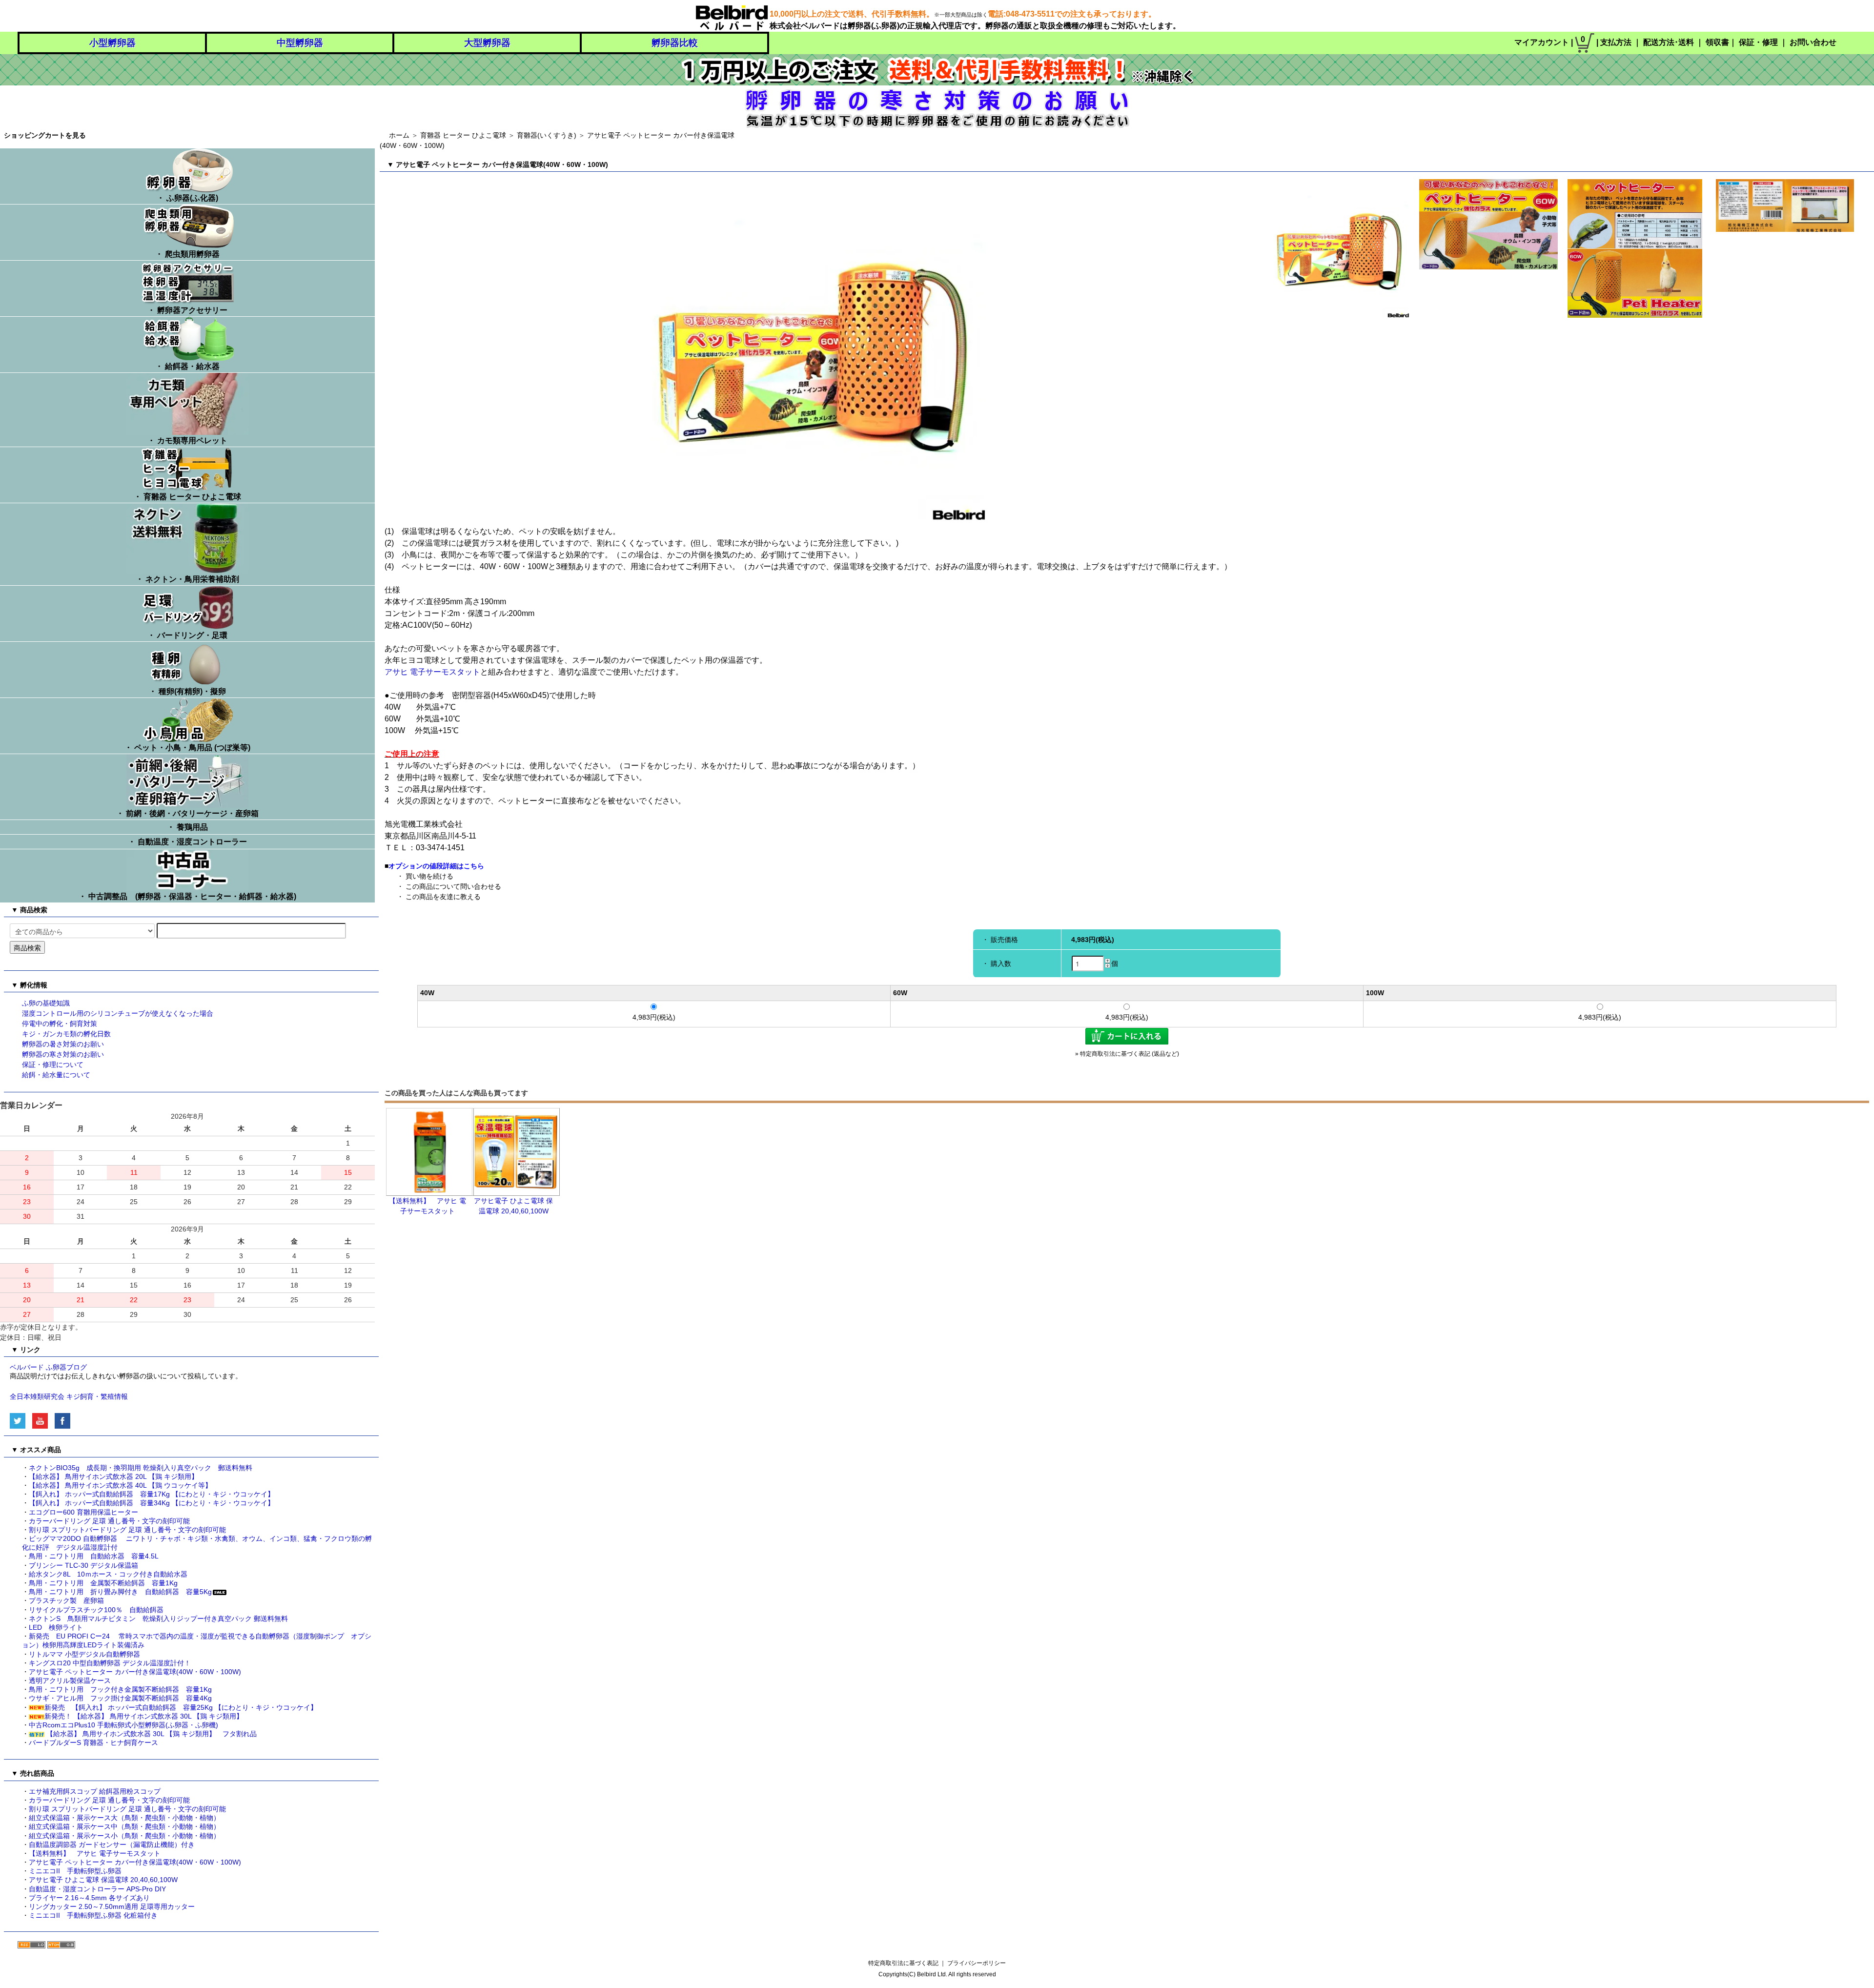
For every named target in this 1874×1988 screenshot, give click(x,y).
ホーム (399, 135)
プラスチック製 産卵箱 (66, 1600)
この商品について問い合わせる (453, 886)
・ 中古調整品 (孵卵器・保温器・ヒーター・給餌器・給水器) (187, 896)
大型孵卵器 (487, 43)
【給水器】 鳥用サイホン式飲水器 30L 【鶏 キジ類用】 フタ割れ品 (151, 1734)
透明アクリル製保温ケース (70, 1681)
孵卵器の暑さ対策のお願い (63, 1044)
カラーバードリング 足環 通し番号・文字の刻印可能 (109, 1521)
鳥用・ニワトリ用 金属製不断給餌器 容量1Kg (103, 1583)
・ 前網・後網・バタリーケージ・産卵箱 (187, 813)
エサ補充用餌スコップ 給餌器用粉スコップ (95, 1791)
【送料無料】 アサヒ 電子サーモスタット (95, 1853)
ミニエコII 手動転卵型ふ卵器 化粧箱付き (93, 1915)
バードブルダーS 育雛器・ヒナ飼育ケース (93, 1742)
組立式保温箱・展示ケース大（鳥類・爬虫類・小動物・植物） (124, 1818)
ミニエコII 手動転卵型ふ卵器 (75, 1871)
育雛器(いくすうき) (547, 135)
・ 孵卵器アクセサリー (187, 310)
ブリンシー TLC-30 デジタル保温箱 (83, 1565)
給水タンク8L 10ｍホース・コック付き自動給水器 (108, 1574)
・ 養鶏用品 (187, 827)
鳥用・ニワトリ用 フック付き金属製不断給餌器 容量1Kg (120, 1689)
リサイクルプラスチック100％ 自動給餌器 (100, 1610)
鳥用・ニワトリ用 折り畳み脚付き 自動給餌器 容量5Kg (120, 1592)
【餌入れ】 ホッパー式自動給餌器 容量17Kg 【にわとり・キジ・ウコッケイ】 (152, 1494)
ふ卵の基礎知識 (46, 1003)
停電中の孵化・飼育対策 (60, 1024)
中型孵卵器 (300, 43)
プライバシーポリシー (977, 1963)
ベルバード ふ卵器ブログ (48, 1367)
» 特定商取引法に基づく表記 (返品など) (1127, 1054)
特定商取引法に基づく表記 (903, 1963)
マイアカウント (1542, 42)
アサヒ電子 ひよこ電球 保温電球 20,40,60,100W (103, 1880)
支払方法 (1616, 42)
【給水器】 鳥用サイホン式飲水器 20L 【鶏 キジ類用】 (113, 1476)
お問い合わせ (1813, 42)
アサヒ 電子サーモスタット (432, 672)
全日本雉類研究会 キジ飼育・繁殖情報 (69, 1396)
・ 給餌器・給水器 (187, 366)
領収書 (1717, 42)
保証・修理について (53, 1065)
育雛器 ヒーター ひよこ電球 (463, 135)
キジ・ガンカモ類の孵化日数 (66, 1034)
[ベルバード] (732, 16)
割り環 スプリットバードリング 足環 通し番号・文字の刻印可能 (127, 1530)
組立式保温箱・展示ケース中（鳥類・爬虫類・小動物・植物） (124, 1826)
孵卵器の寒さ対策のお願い (63, 1054)
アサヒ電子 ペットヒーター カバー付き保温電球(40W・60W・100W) (135, 1672)
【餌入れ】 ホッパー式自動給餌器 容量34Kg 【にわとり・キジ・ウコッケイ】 (152, 1503)
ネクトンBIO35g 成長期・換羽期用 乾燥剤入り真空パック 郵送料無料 (141, 1468)
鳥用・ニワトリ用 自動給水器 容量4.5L (94, 1556)
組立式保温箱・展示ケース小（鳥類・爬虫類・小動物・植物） (124, 1836)
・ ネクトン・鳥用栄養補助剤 (187, 579)
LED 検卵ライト (56, 1627)
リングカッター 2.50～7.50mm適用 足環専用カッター (112, 1906)
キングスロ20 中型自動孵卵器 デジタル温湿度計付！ (110, 1663)
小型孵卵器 (112, 43)
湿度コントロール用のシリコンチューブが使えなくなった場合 (118, 1013)
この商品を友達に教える (443, 897)
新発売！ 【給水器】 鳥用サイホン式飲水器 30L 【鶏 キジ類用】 (144, 1716)
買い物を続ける (429, 876)
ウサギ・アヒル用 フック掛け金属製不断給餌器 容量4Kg (120, 1698)
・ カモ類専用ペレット (187, 441)
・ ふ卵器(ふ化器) (187, 198)
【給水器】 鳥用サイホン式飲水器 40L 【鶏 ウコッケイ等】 (120, 1485)
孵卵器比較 (675, 43)
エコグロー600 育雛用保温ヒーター (83, 1512)
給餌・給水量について (56, 1075)
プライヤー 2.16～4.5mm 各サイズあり (89, 1898)
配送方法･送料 (1669, 42)
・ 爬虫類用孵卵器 (187, 254)
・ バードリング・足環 (187, 635)
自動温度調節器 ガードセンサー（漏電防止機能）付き (115, 1845)
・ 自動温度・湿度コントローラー (187, 842)
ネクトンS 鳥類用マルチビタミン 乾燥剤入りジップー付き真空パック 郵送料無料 (158, 1619)
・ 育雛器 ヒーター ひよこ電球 (187, 497)
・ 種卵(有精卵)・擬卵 (187, 691)
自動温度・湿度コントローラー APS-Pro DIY (97, 1889)
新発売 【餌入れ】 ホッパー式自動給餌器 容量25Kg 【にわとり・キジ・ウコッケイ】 (181, 1707)
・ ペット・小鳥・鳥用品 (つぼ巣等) (187, 748)
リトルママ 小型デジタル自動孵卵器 (84, 1654)
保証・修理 (1758, 42)
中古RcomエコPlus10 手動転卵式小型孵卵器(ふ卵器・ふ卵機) (123, 1725)
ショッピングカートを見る (45, 135)
